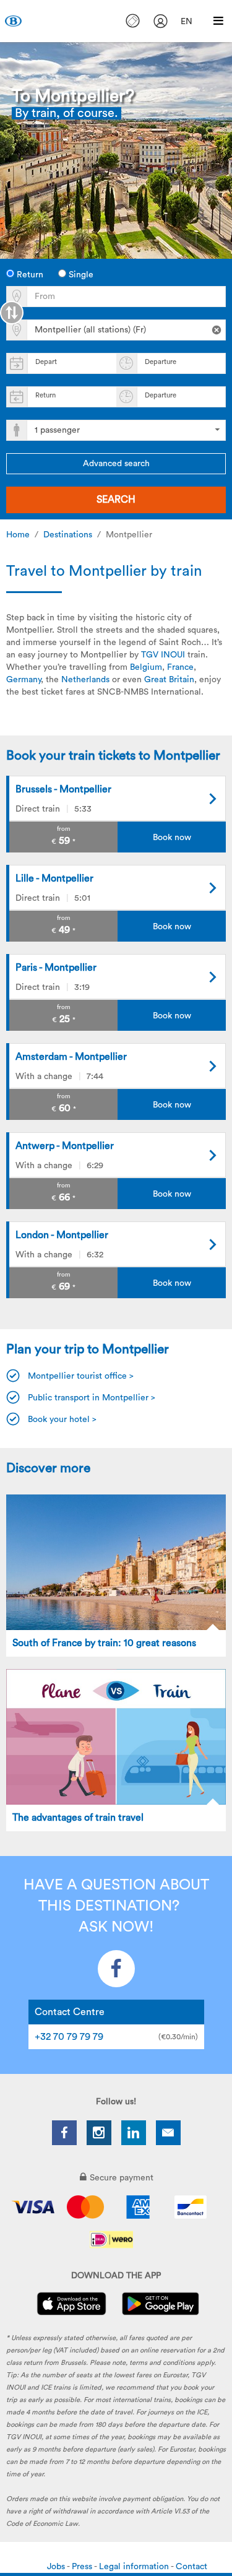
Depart (46, 362)
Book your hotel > (62, 1420)
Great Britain (169, 680)
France (180, 667)
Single (80, 275)
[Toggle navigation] (218, 21)
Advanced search (116, 464)
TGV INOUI (163, 655)
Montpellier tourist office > (81, 1376)
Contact (191, 2567)
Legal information (135, 2567)
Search (116, 500)
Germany (24, 680)
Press (83, 2567)
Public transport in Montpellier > (92, 1398)
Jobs (57, 2567)
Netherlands (85, 680)
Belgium (146, 667)
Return (29, 275)
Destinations (68, 535)
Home (18, 535)
